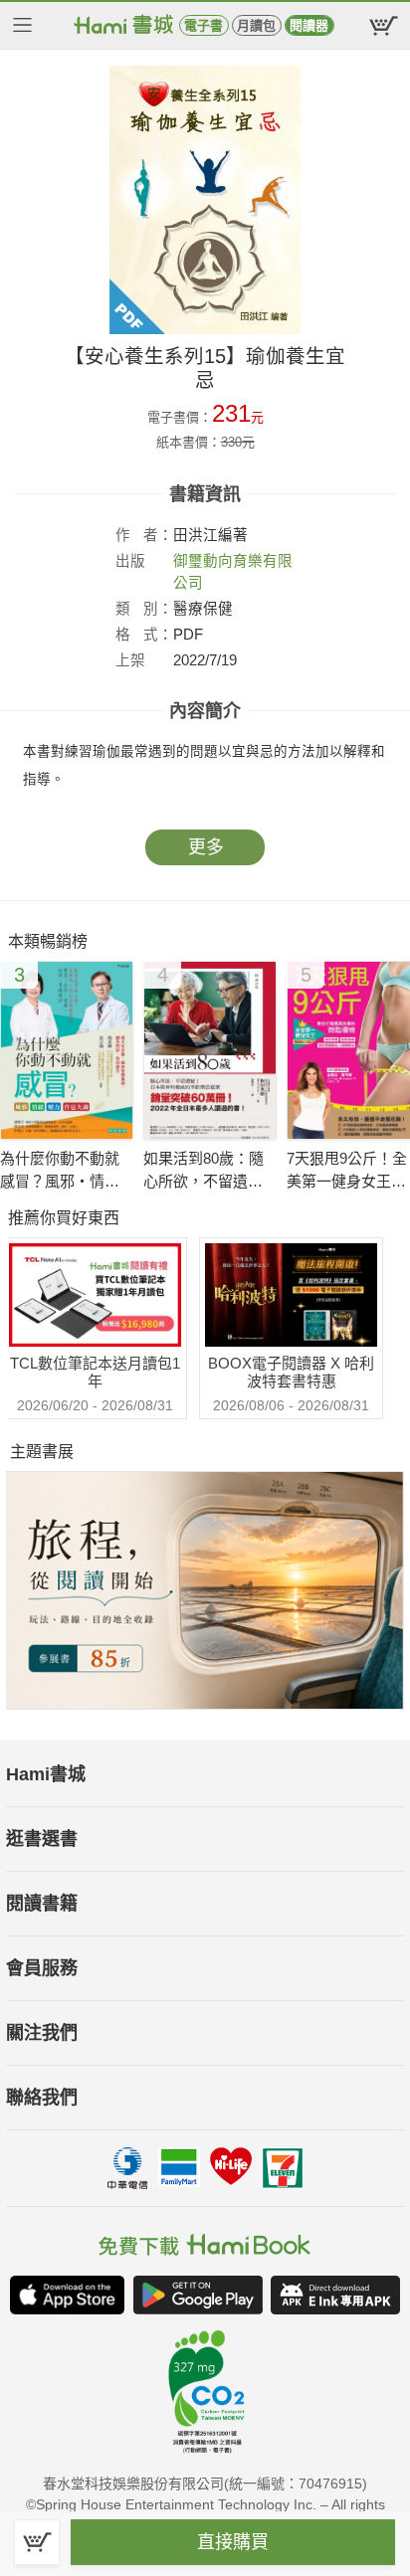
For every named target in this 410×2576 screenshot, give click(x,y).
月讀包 (256, 25)
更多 (206, 847)
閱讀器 (309, 25)
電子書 (204, 25)
